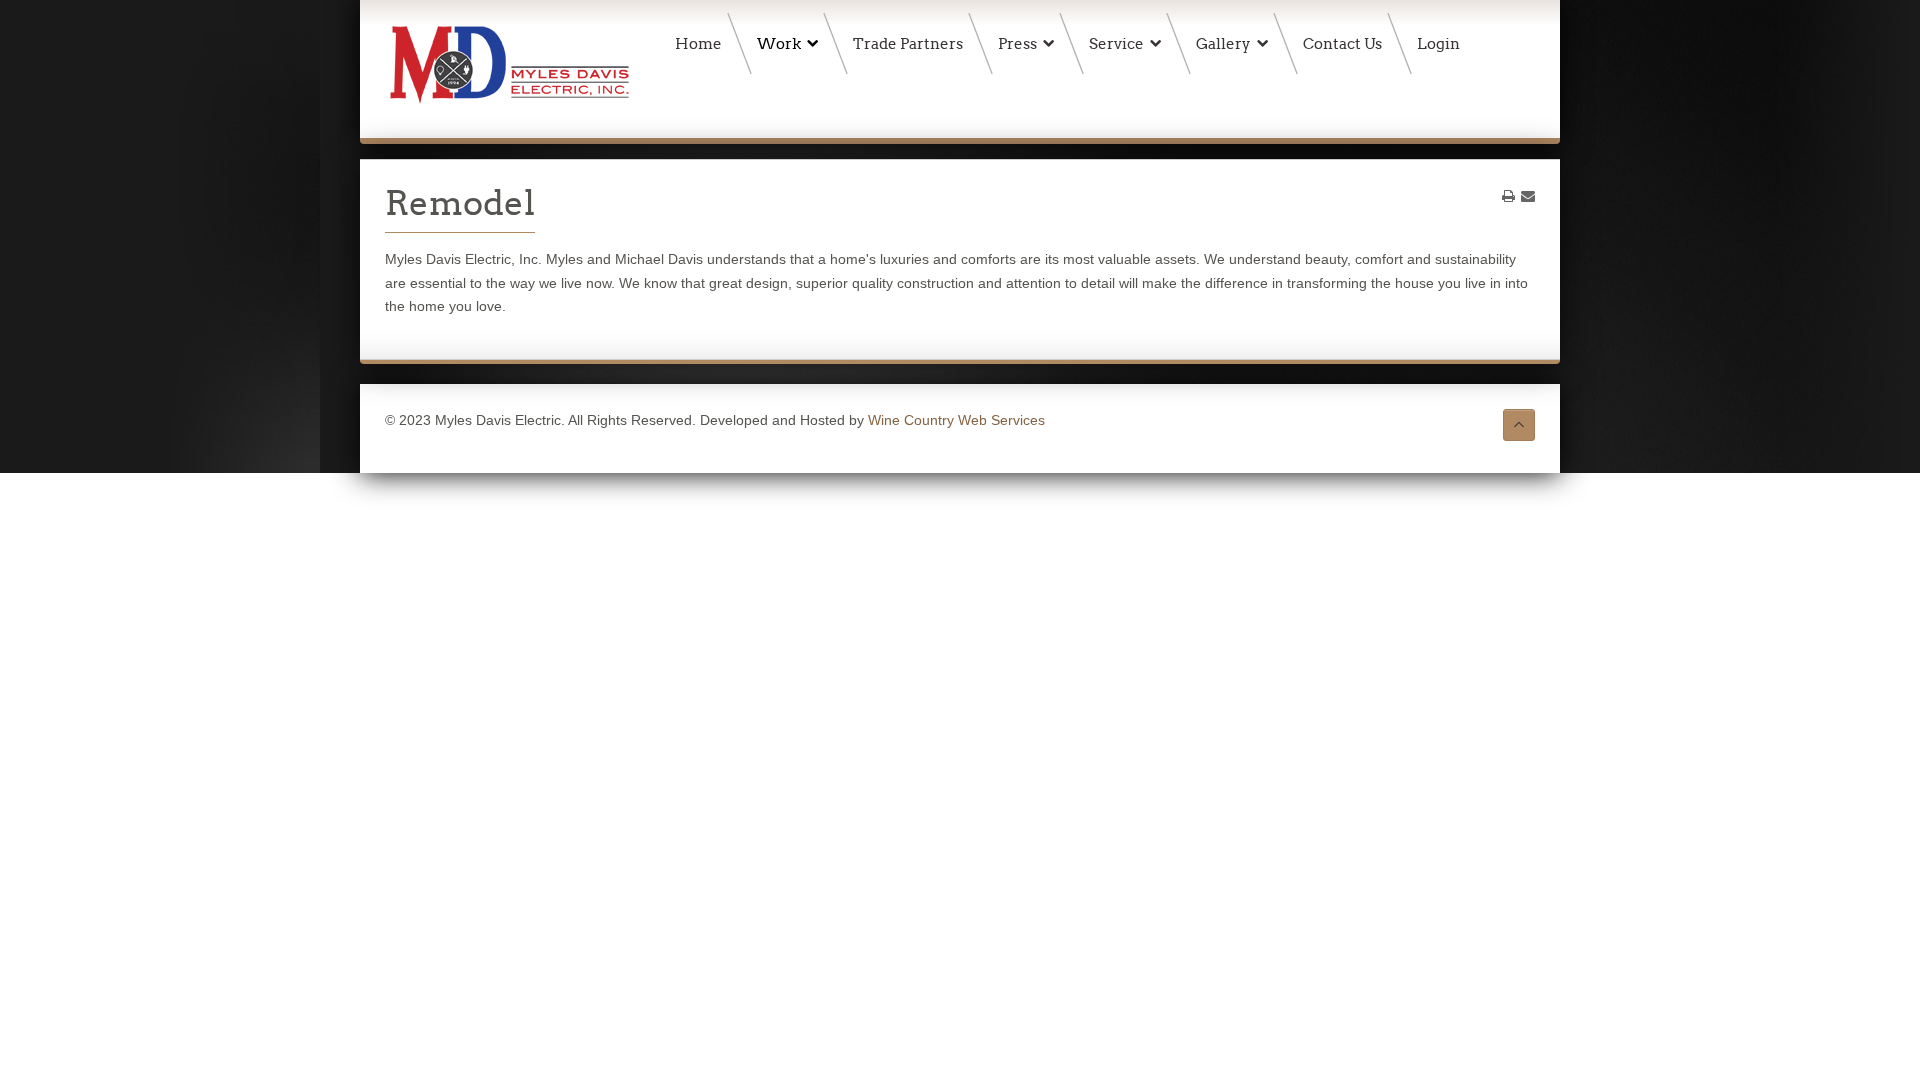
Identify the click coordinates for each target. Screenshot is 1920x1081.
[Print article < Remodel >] (1508, 196)
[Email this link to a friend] (1528, 196)
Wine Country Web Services (956, 420)
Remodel (460, 203)
